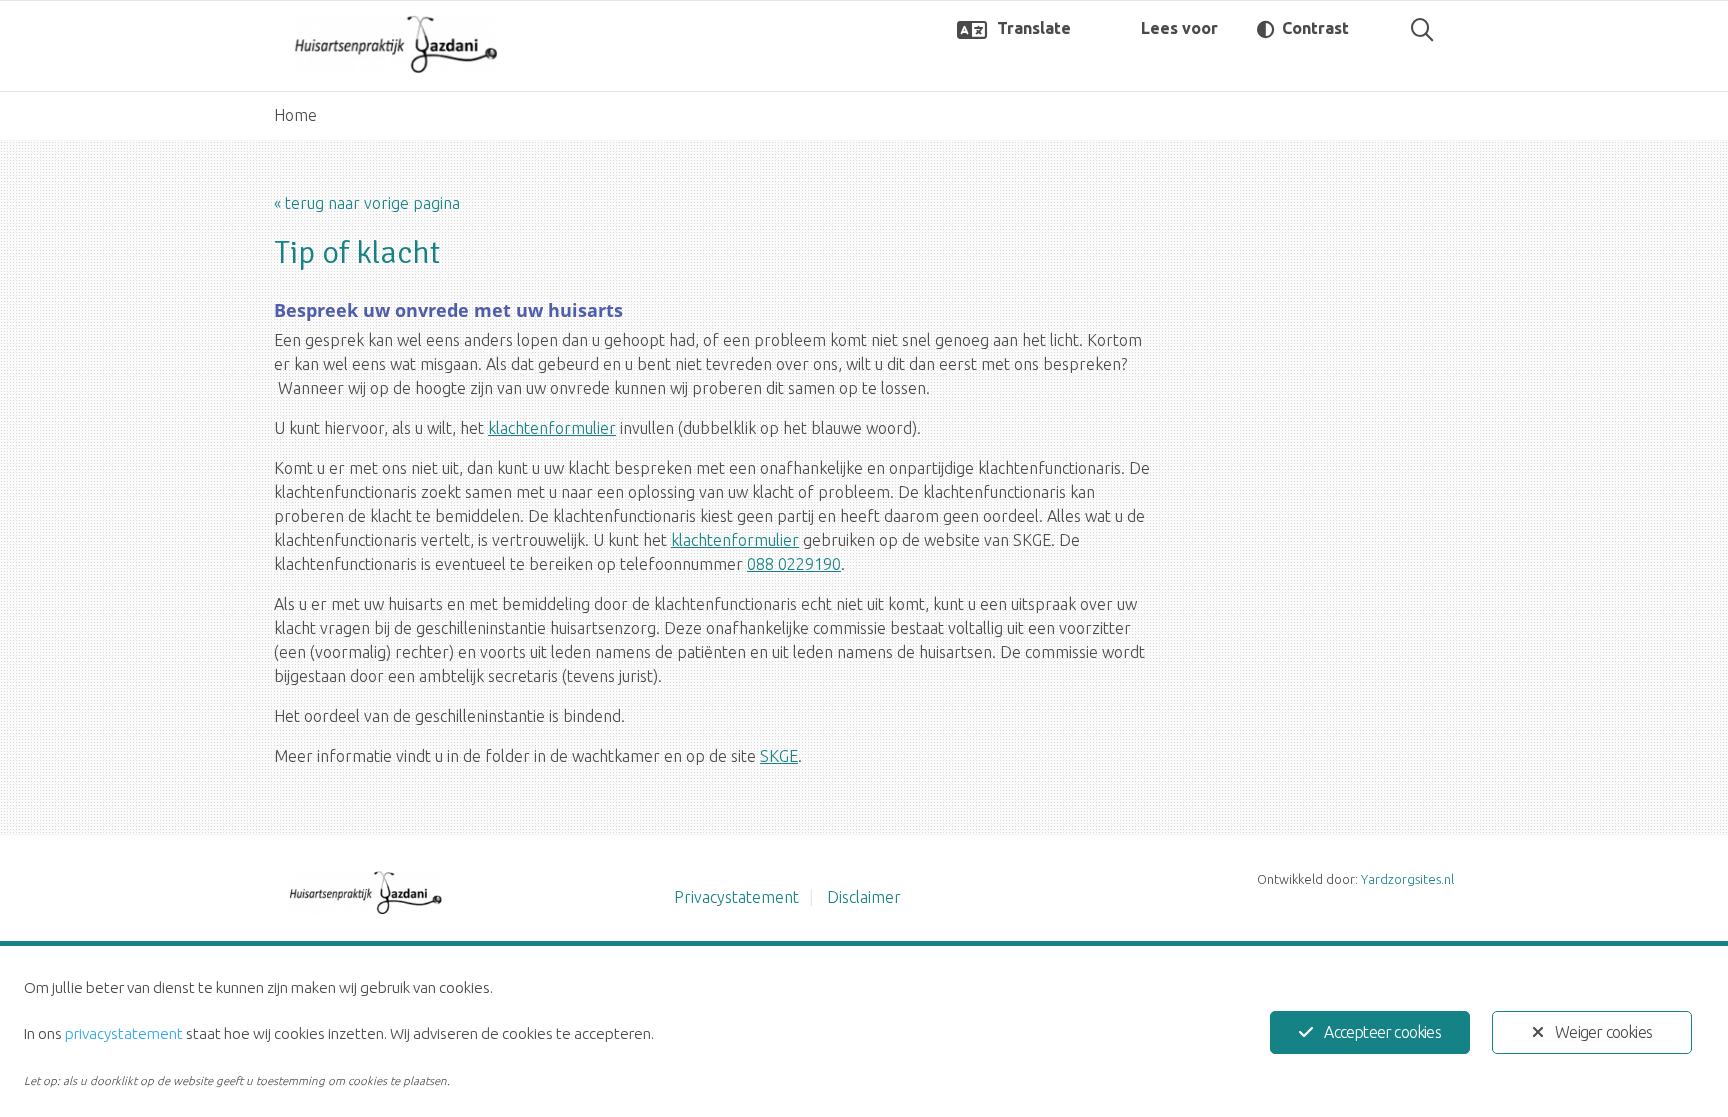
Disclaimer (864, 897)
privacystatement (124, 1033)
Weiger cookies (1603, 1032)
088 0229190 (794, 564)
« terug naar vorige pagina (367, 203)
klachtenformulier (552, 428)
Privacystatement (736, 897)
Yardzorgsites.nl (1407, 879)
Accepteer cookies (1382, 1032)
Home (295, 115)
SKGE (779, 756)
